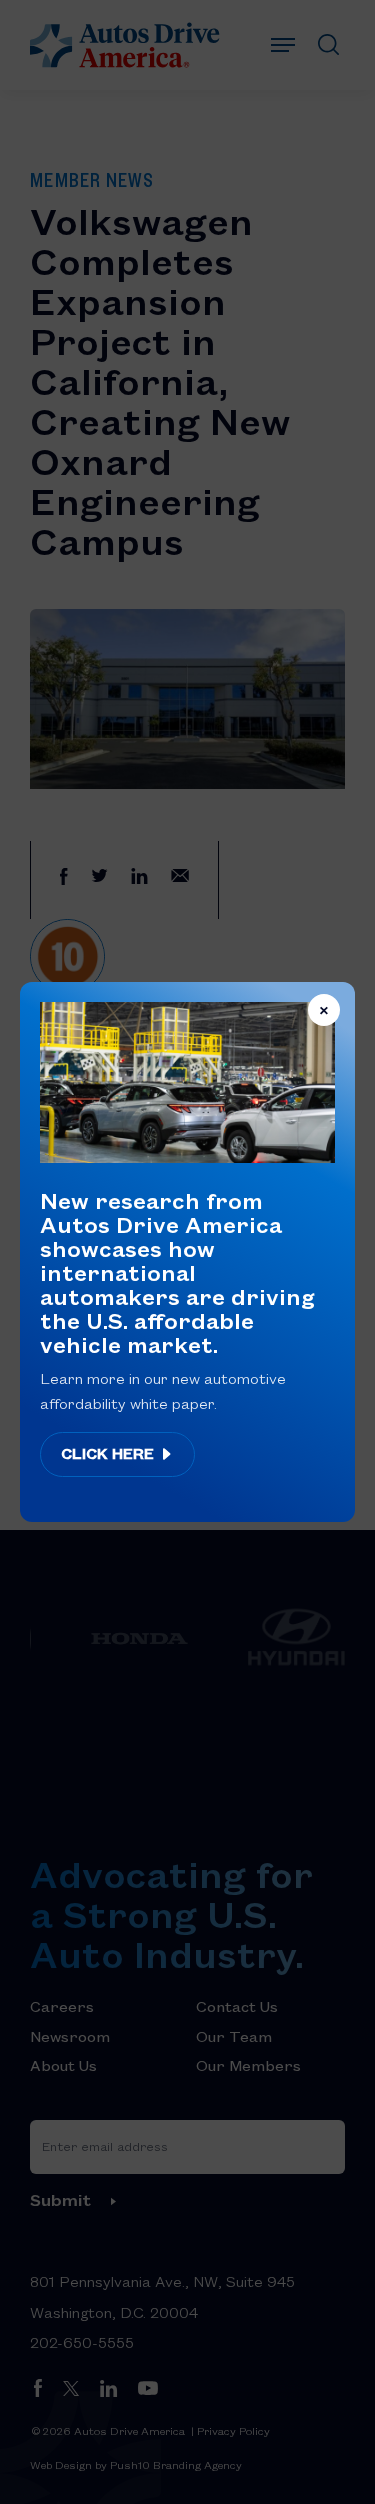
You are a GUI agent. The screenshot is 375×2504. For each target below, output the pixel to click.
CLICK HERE (109, 1453)
